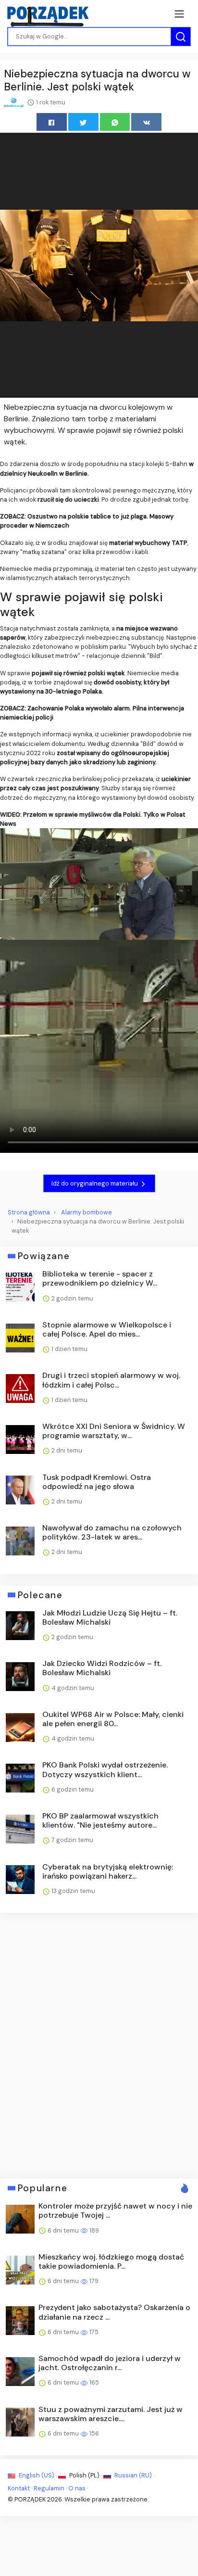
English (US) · (38, 2475)
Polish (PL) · (86, 2475)
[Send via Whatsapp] (115, 122)
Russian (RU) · (134, 2475)
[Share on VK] (146, 122)
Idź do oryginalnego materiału (95, 1183)
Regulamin (49, 2488)
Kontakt (19, 2488)
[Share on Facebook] (52, 122)
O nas (77, 2488)
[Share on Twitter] (83, 122)
